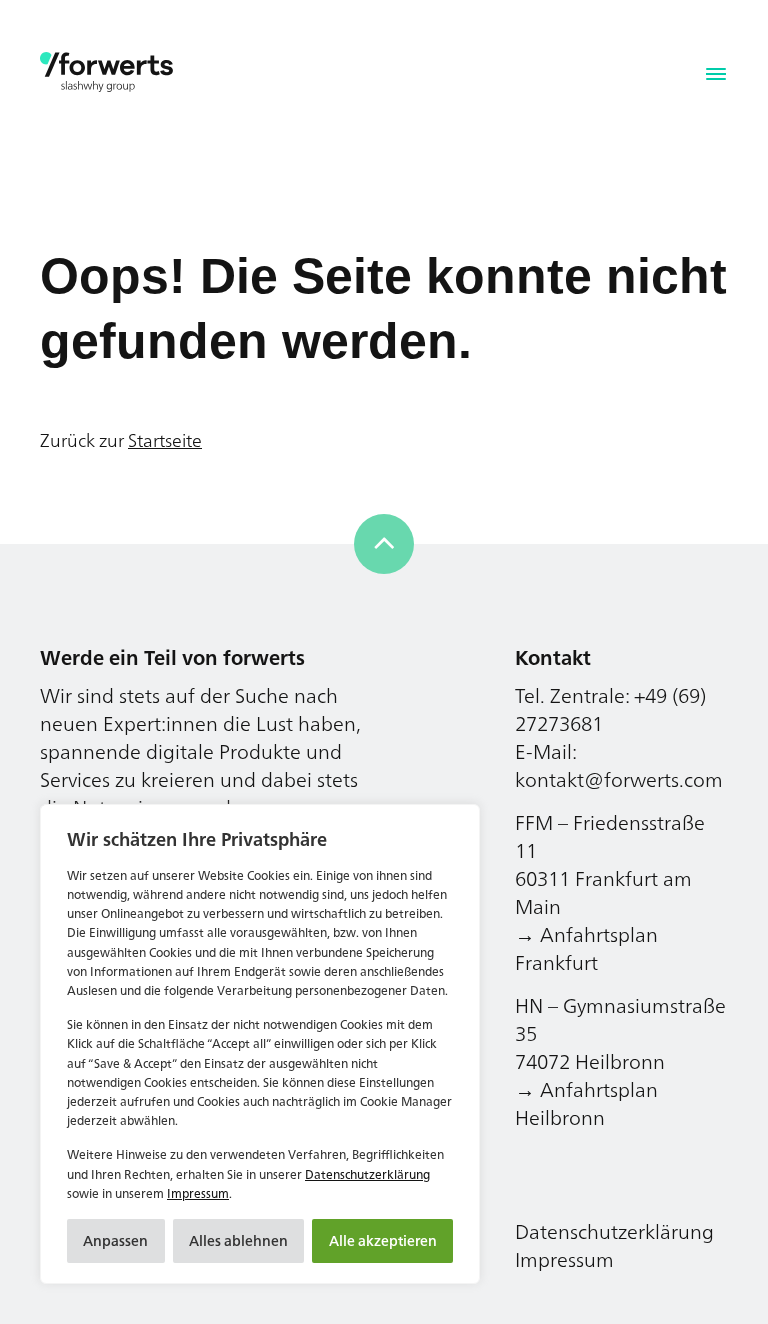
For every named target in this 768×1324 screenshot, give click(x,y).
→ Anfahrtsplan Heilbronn (586, 1103)
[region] (260, 1044)
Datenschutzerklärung (367, 1174)
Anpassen (115, 1240)
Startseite (165, 440)
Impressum (198, 1193)
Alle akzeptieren (383, 1240)
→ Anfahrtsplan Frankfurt (586, 948)
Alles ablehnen (238, 1240)
